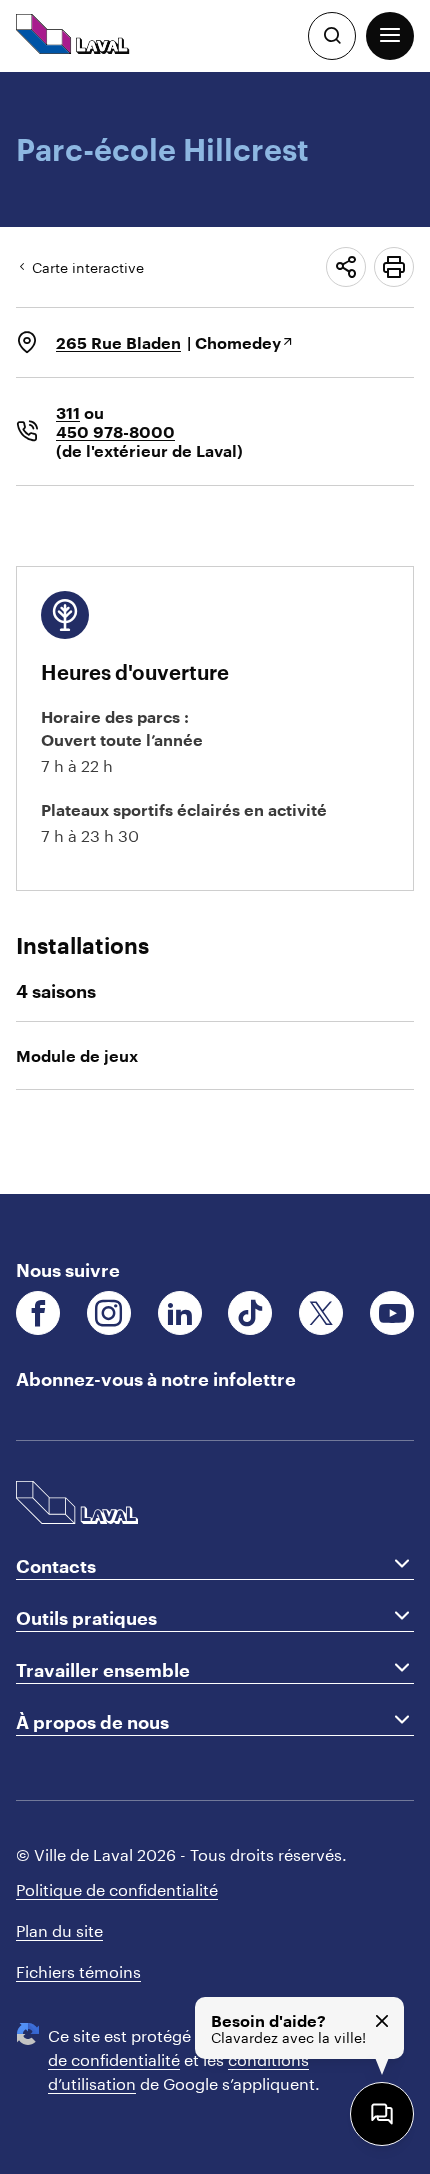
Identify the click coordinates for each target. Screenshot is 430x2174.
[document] (215, 633)
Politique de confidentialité (117, 1887)
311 (68, 412)
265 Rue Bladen (118, 342)
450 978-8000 (115, 431)
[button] (390, 36)
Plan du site (59, 1928)
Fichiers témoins (78, 1969)
